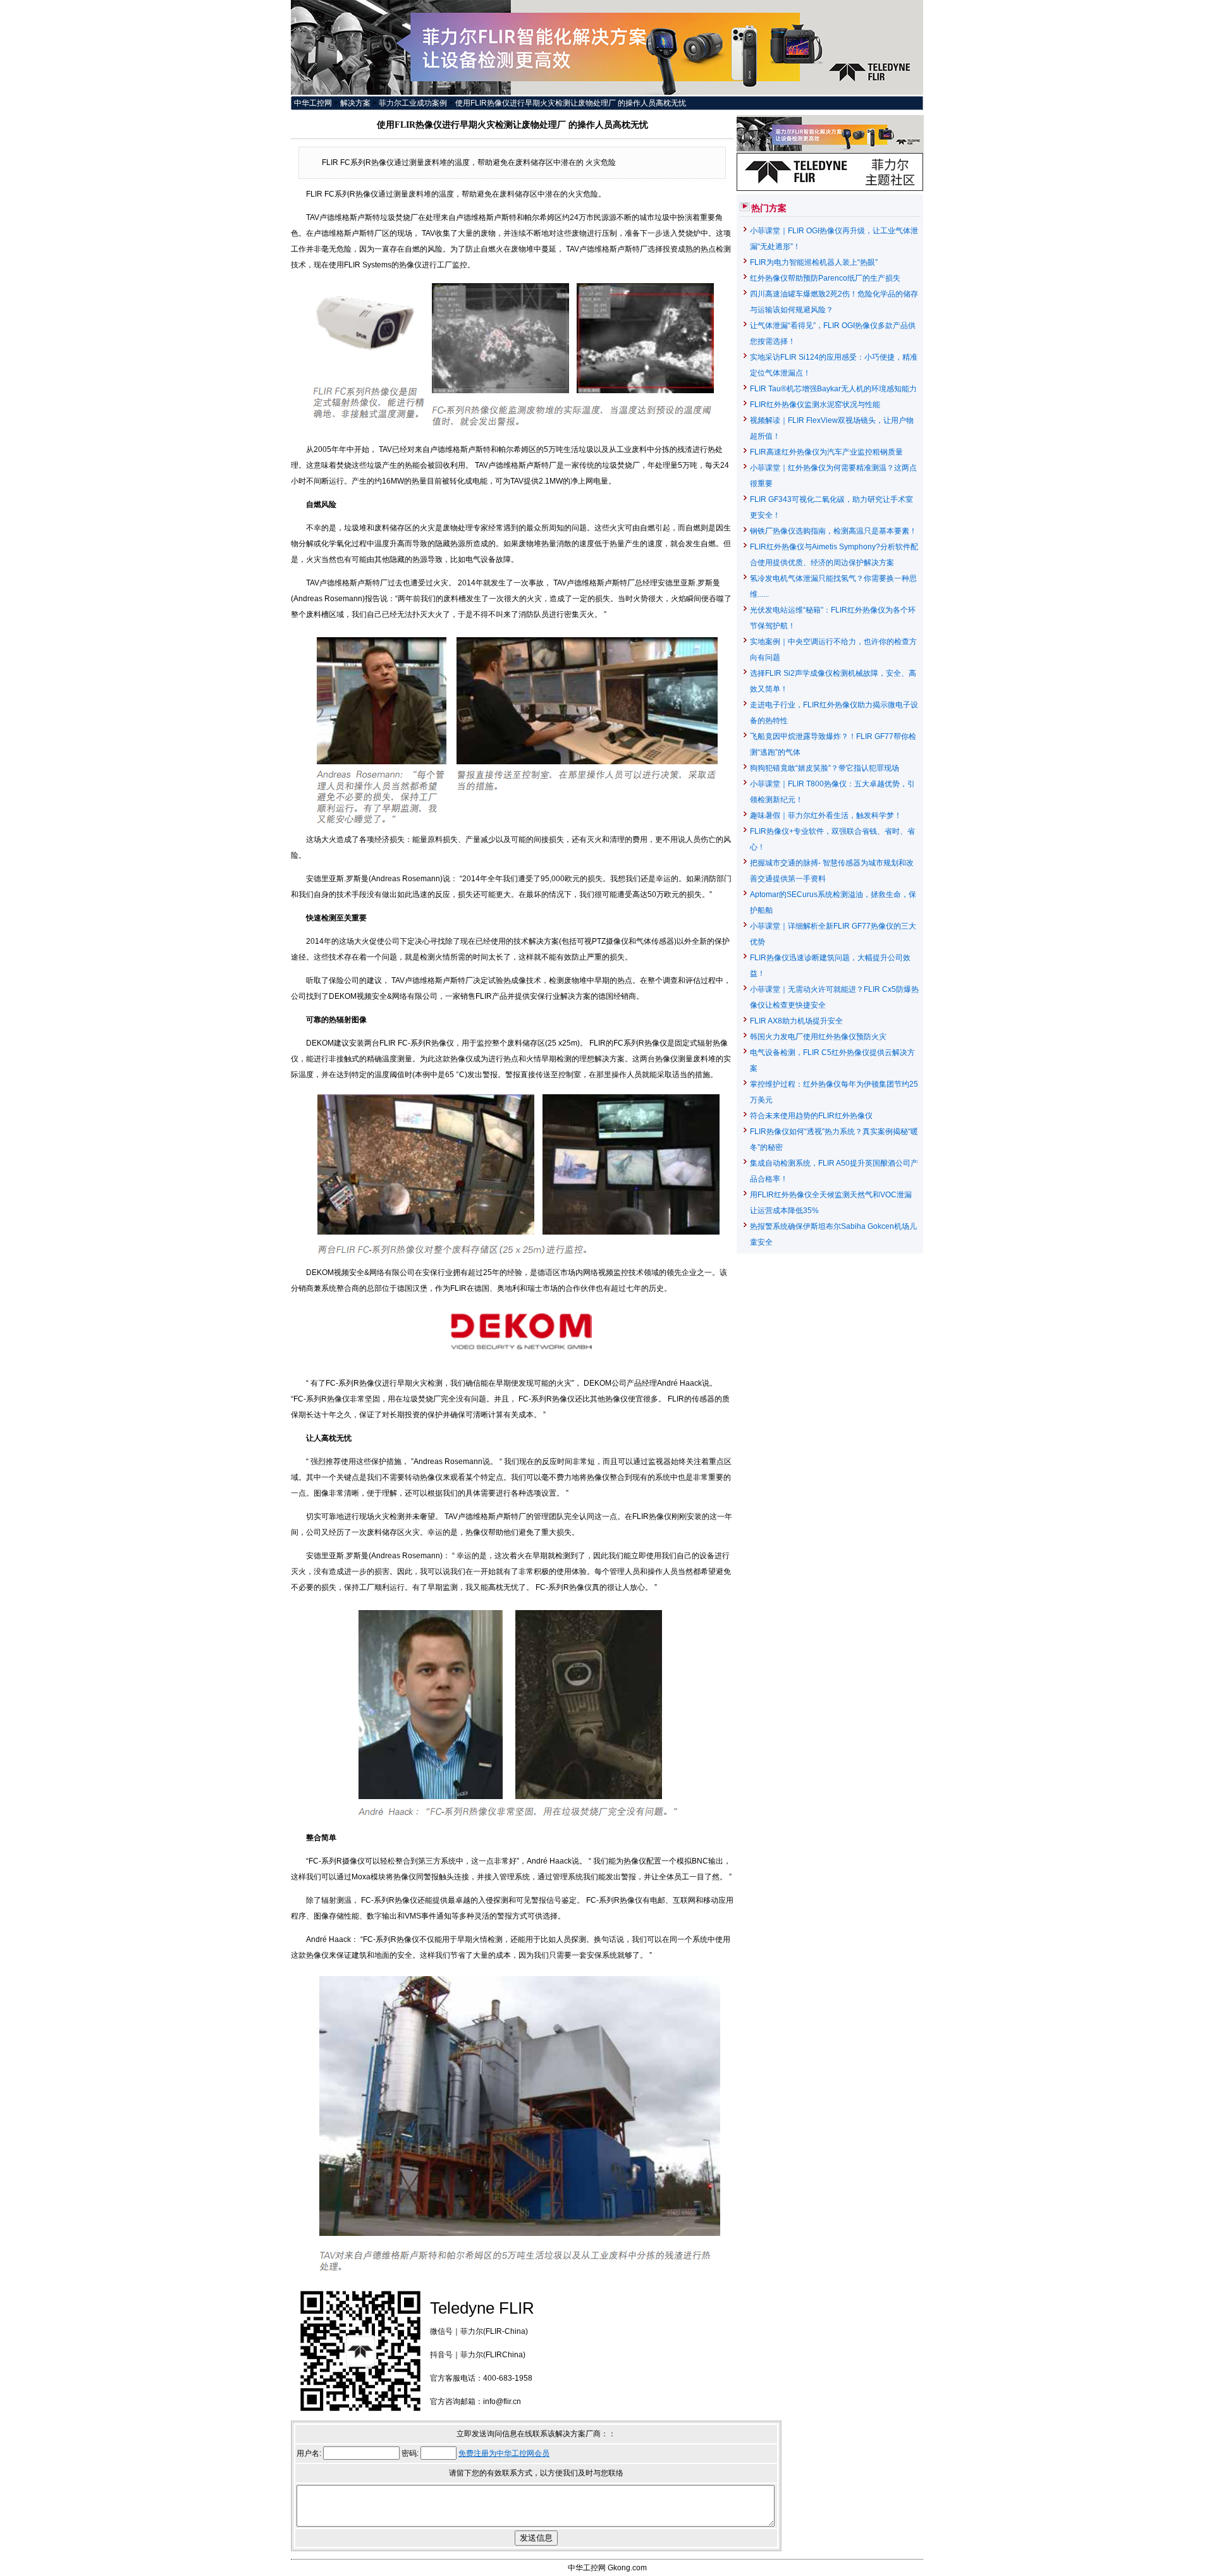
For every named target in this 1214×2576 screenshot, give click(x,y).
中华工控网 (313, 103)
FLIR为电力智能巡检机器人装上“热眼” (814, 262)
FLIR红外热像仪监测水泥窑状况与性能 (815, 405)
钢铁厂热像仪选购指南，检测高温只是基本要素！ (833, 531)
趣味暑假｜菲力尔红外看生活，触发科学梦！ (826, 815)
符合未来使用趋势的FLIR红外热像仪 (811, 1116)
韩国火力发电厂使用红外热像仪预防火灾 (818, 1037)
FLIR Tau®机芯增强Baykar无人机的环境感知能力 (833, 389)
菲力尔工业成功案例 (413, 103)
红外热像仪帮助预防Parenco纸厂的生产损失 (825, 278)
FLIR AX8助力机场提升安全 (796, 1021)
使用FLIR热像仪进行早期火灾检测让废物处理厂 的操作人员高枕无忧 (571, 103)
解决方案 (355, 103)
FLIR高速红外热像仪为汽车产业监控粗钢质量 (826, 452)
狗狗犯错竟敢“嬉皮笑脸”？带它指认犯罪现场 (825, 768)
